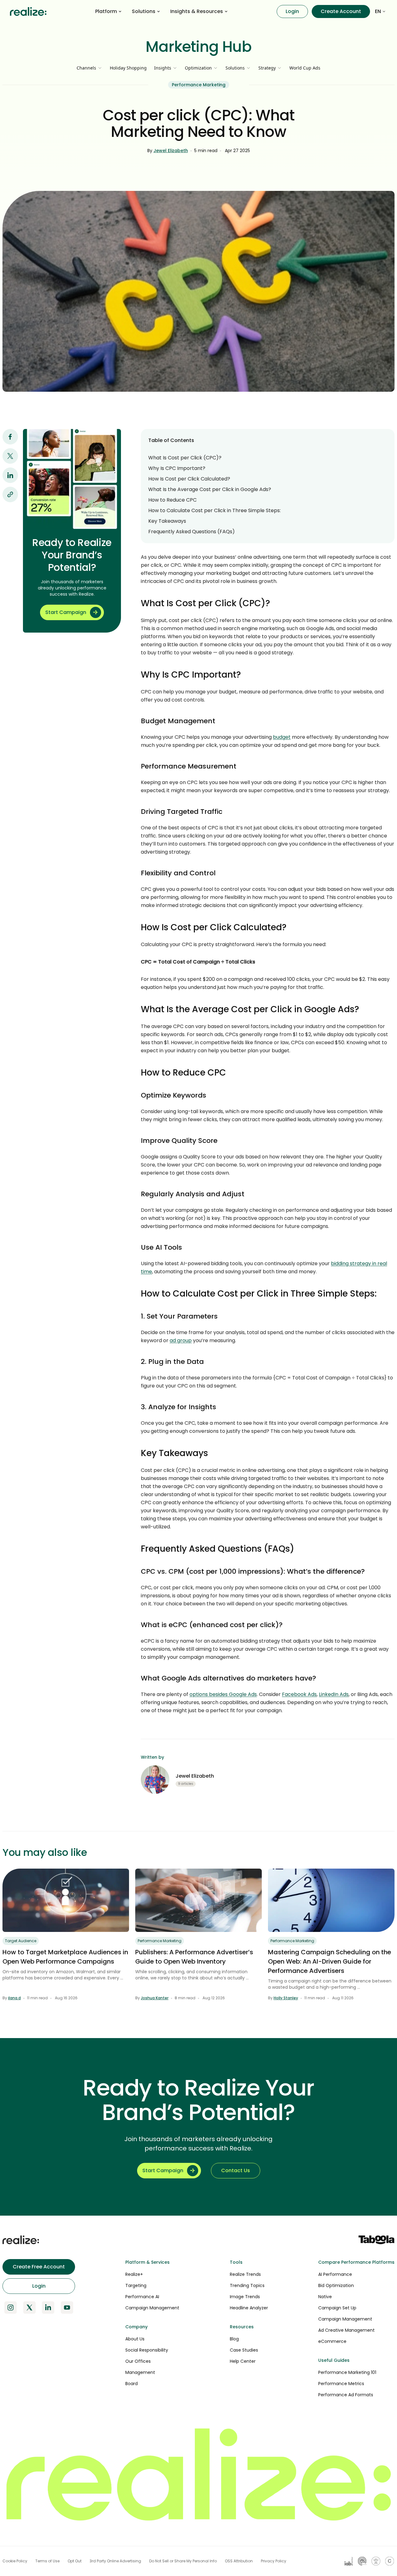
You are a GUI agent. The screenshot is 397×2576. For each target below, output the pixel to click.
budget (282, 737)
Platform (106, 11)
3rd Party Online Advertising (115, 2561)
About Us (135, 2339)
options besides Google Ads (223, 1694)
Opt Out (75, 2561)
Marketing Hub (199, 47)
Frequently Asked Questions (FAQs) (192, 532)
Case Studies (244, 2350)
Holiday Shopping (128, 68)
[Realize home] (28, 11)
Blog (234, 2339)
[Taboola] (377, 2240)
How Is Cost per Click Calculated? (189, 479)
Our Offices (138, 2361)
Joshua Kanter (155, 1998)
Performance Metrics (341, 2384)
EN (378, 11)
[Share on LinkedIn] (10, 475)
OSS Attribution (239, 2561)
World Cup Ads (305, 68)
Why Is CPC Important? (177, 468)
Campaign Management (152, 2308)
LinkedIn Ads (334, 1694)
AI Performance (335, 2274)
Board (132, 2384)
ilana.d (14, 1998)
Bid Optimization (336, 2285)
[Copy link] (10, 494)
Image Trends (245, 2297)
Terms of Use (47, 2561)
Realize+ (134, 2274)
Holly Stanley (286, 1998)
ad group (181, 1340)
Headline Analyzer (249, 2308)
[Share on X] (10, 456)
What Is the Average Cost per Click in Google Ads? (210, 489)
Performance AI (142, 2297)
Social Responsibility (147, 2350)
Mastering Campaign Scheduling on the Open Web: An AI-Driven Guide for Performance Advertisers (330, 1961)
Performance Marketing (199, 85)
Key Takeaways (167, 521)
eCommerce (332, 2341)
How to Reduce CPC (172, 500)
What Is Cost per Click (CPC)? (185, 458)
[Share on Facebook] (10, 437)
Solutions (144, 11)
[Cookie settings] (390, 2561)
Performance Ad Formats (346, 2395)
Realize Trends (245, 2274)
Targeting (136, 2285)
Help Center (243, 2361)
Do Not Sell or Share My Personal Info (183, 2561)
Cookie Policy (15, 2561)
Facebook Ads (299, 1694)
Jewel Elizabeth (171, 151)
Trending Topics (247, 2285)
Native (325, 2297)
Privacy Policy (274, 2561)
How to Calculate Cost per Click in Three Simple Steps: (214, 510)
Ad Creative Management (346, 2330)
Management (140, 2372)
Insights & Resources (197, 11)
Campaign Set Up (337, 2308)
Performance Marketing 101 (347, 2372)
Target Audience (21, 1941)
